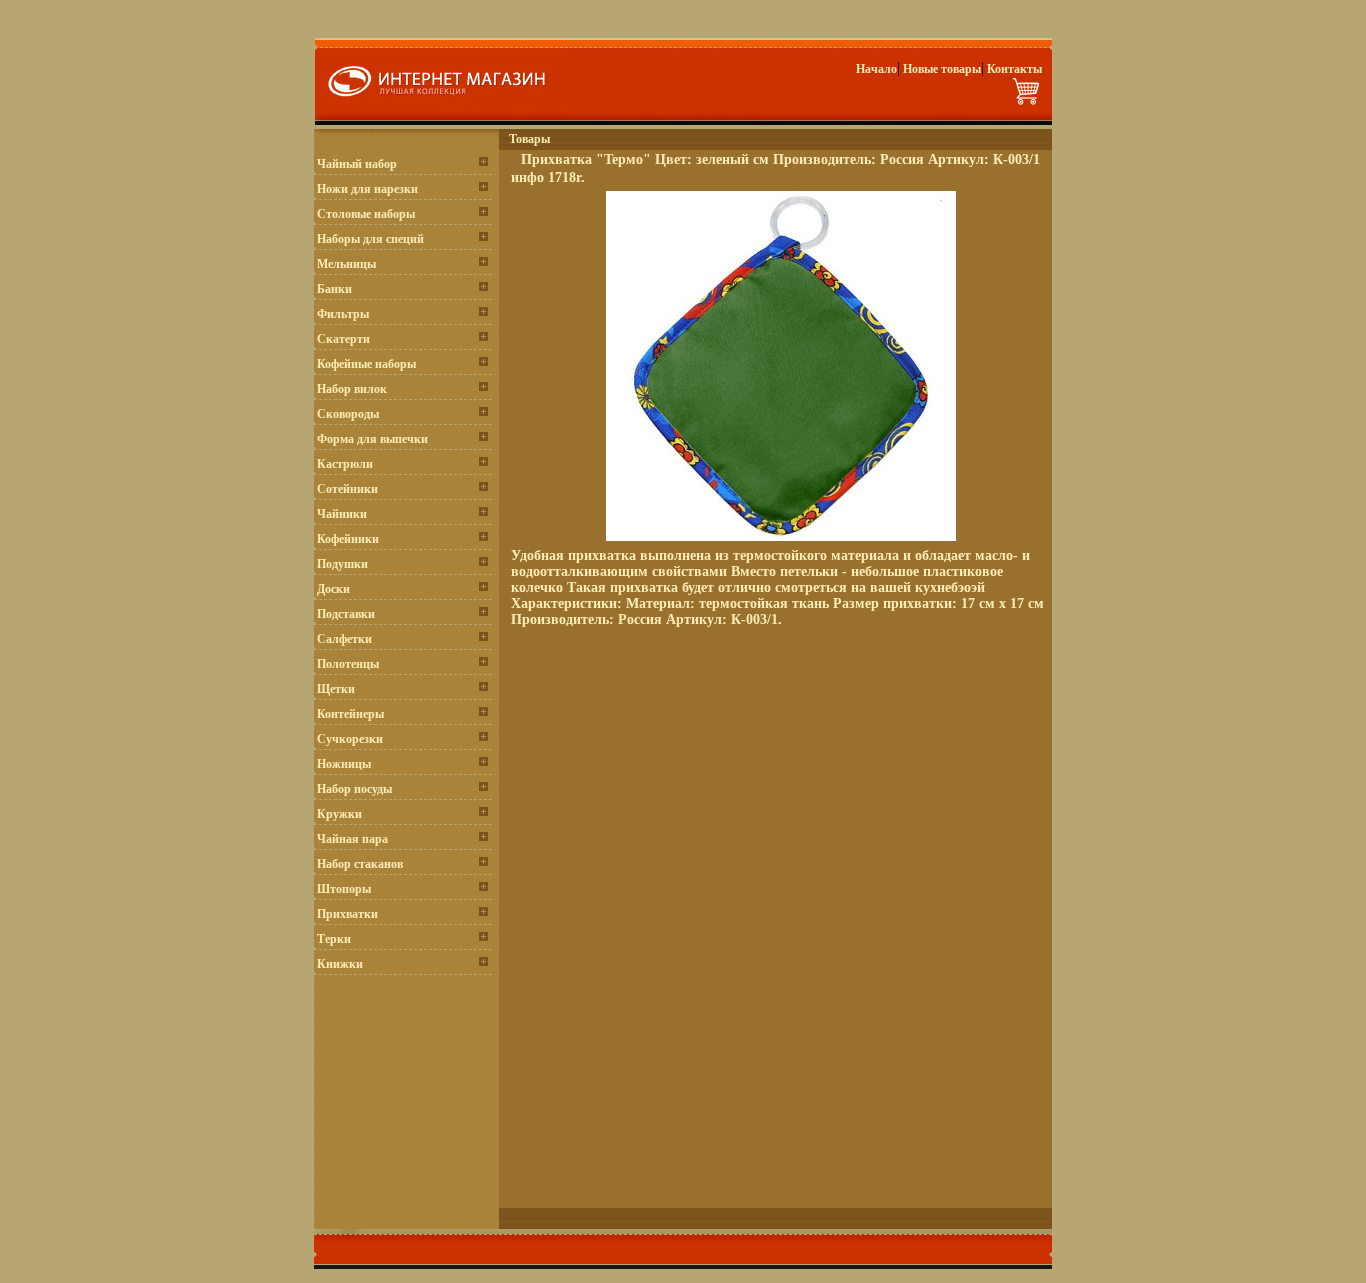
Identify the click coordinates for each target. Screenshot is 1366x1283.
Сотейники (347, 489)
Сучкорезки (350, 739)
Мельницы (346, 264)
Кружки (339, 814)
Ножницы (344, 764)
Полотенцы (348, 664)
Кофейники (348, 539)
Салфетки (344, 639)
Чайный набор (357, 164)
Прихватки (347, 914)
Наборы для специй (370, 239)
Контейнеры (350, 714)
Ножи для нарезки (367, 189)
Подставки (346, 614)
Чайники (342, 514)
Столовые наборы (366, 214)
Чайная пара (352, 839)
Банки (334, 289)
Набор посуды (354, 789)
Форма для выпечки (372, 439)
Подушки (342, 564)
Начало (876, 69)
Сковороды (348, 414)
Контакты (1014, 69)
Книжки (340, 964)
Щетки (336, 689)
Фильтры (343, 314)
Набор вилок (352, 389)
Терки (334, 939)
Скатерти (343, 339)
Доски (333, 589)
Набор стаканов (360, 864)
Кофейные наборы (366, 364)
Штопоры (344, 889)
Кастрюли (345, 464)
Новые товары (942, 69)
